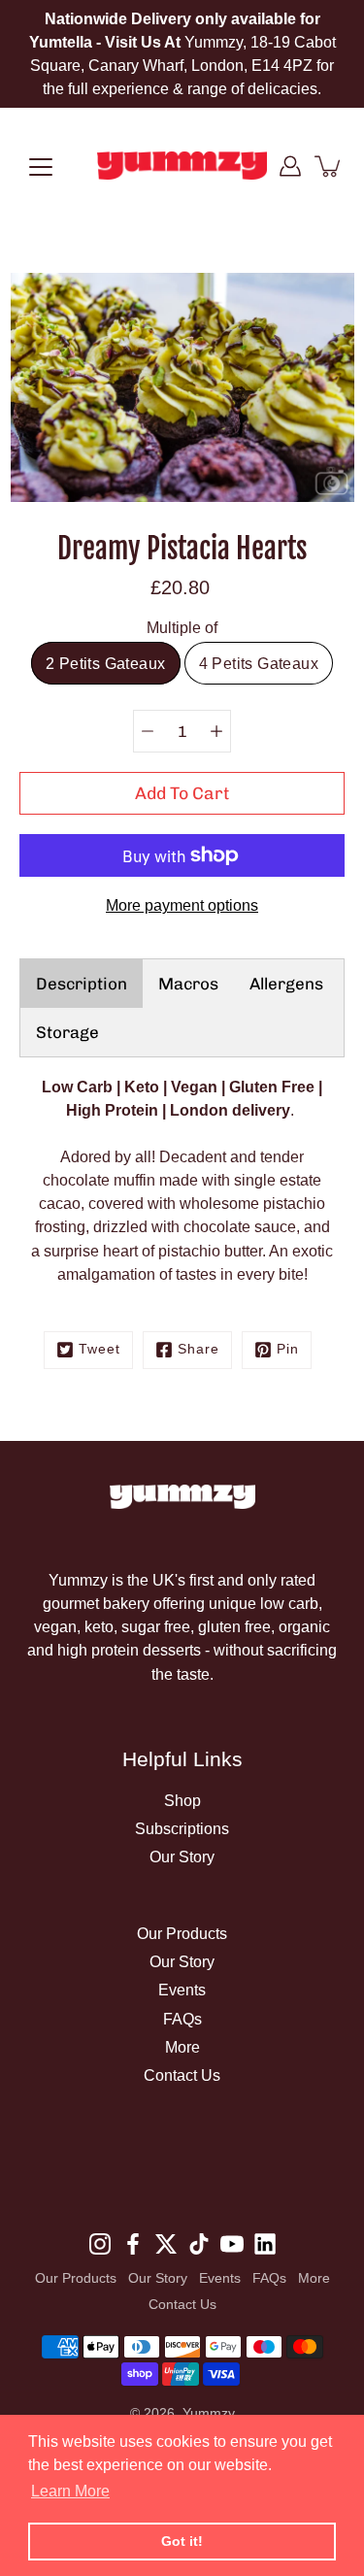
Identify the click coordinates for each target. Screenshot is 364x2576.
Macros (188, 984)
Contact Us (182, 2075)
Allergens (286, 984)
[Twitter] (166, 2244)
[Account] (290, 166)
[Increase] (216, 731)
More (182, 2047)
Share (199, 1349)
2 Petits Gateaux (105, 663)
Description (82, 984)
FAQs (182, 2019)
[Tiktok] (199, 2244)
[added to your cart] (329, 166)
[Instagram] (100, 2244)
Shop (182, 1800)
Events (182, 1990)
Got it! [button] (182, 2541)
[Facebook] (133, 2244)
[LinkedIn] (265, 2244)
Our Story (182, 1857)
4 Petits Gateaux (259, 663)
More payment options (182, 905)
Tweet (99, 1349)
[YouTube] (232, 2244)
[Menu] (41, 167)
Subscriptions (182, 1828)
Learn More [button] (70, 2491)
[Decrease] (148, 731)
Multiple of (182, 627)
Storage (67, 1032)
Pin (288, 1349)
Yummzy (209, 2413)
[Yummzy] (182, 166)
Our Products (182, 1933)
